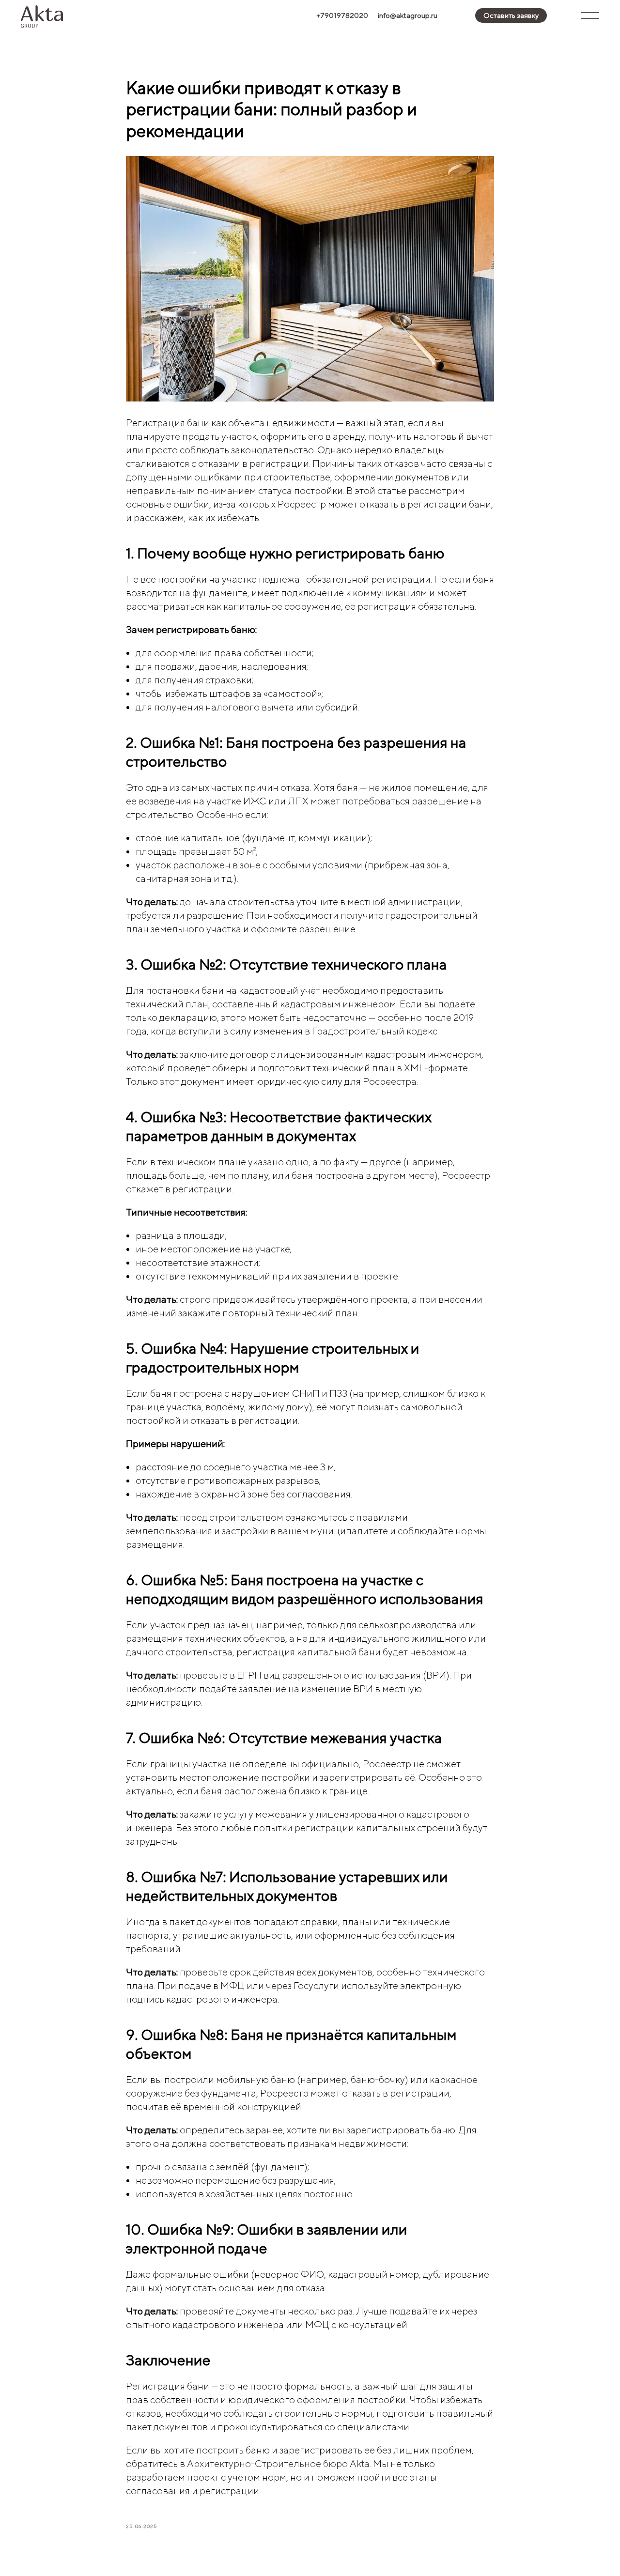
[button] (511, 15)
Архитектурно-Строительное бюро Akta (278, 2463)
